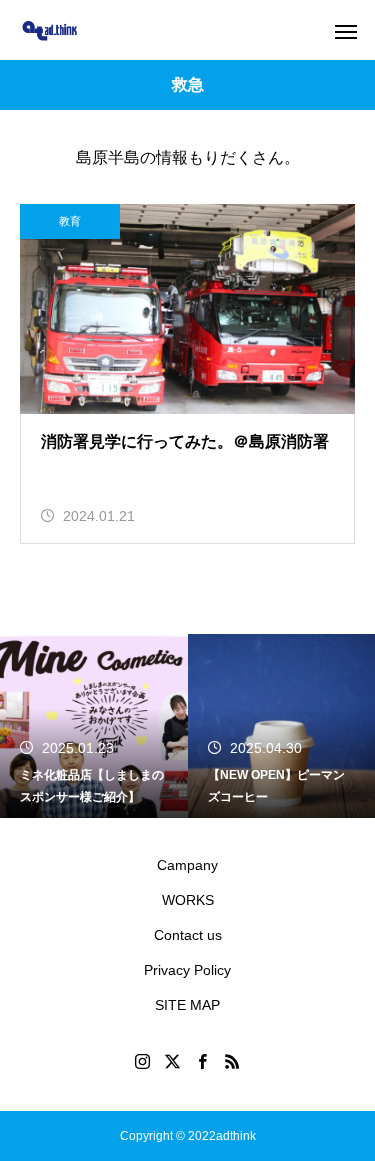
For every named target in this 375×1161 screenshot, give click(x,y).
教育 (70, 221)
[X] (173, 1061)
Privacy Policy (187, 970)
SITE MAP (187, 1005)
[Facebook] (203, 1061)
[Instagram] (143, 1061)
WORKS (188, 900)
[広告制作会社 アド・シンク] (49, 30)
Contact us (188, 935)
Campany (187, 865)
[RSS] (233, 1061)
